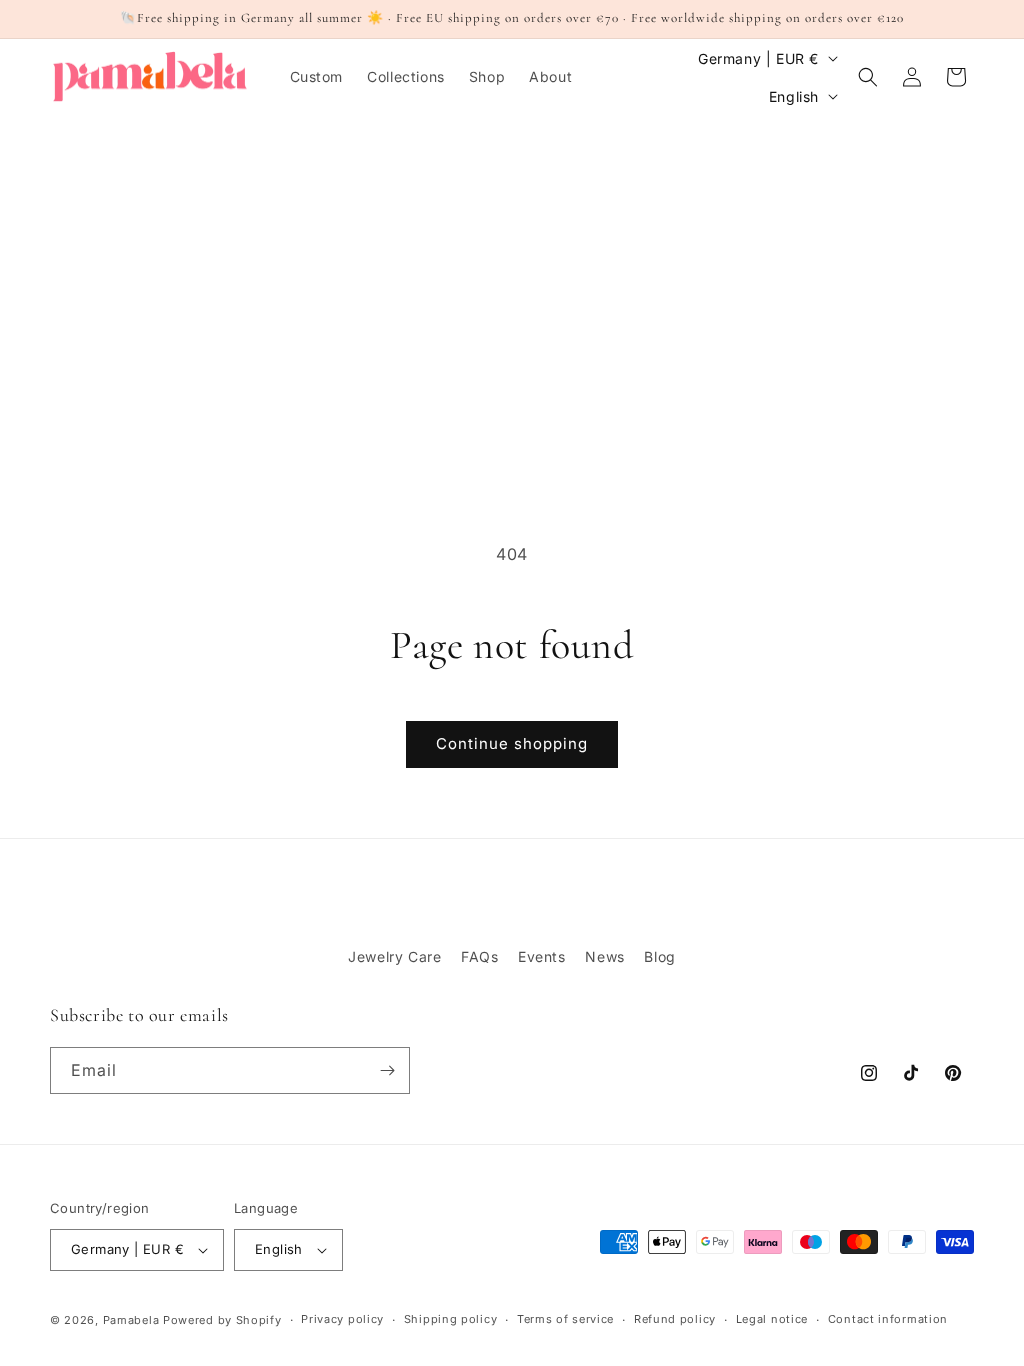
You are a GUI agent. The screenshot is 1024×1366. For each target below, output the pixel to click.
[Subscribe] (387, 1070)
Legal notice (772, 1319)
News (604, 956)
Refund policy (675, 1319)
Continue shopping (512, 743)
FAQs (479, 956)
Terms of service (565, 1319)
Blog (659, 956)
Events (542, 956)
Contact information (888, 1319)
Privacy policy (342, 1319)
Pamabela (133, 1320)
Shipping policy (451, 1319)
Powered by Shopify (222, 1320)
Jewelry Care (394, 956)
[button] (868, 77)
